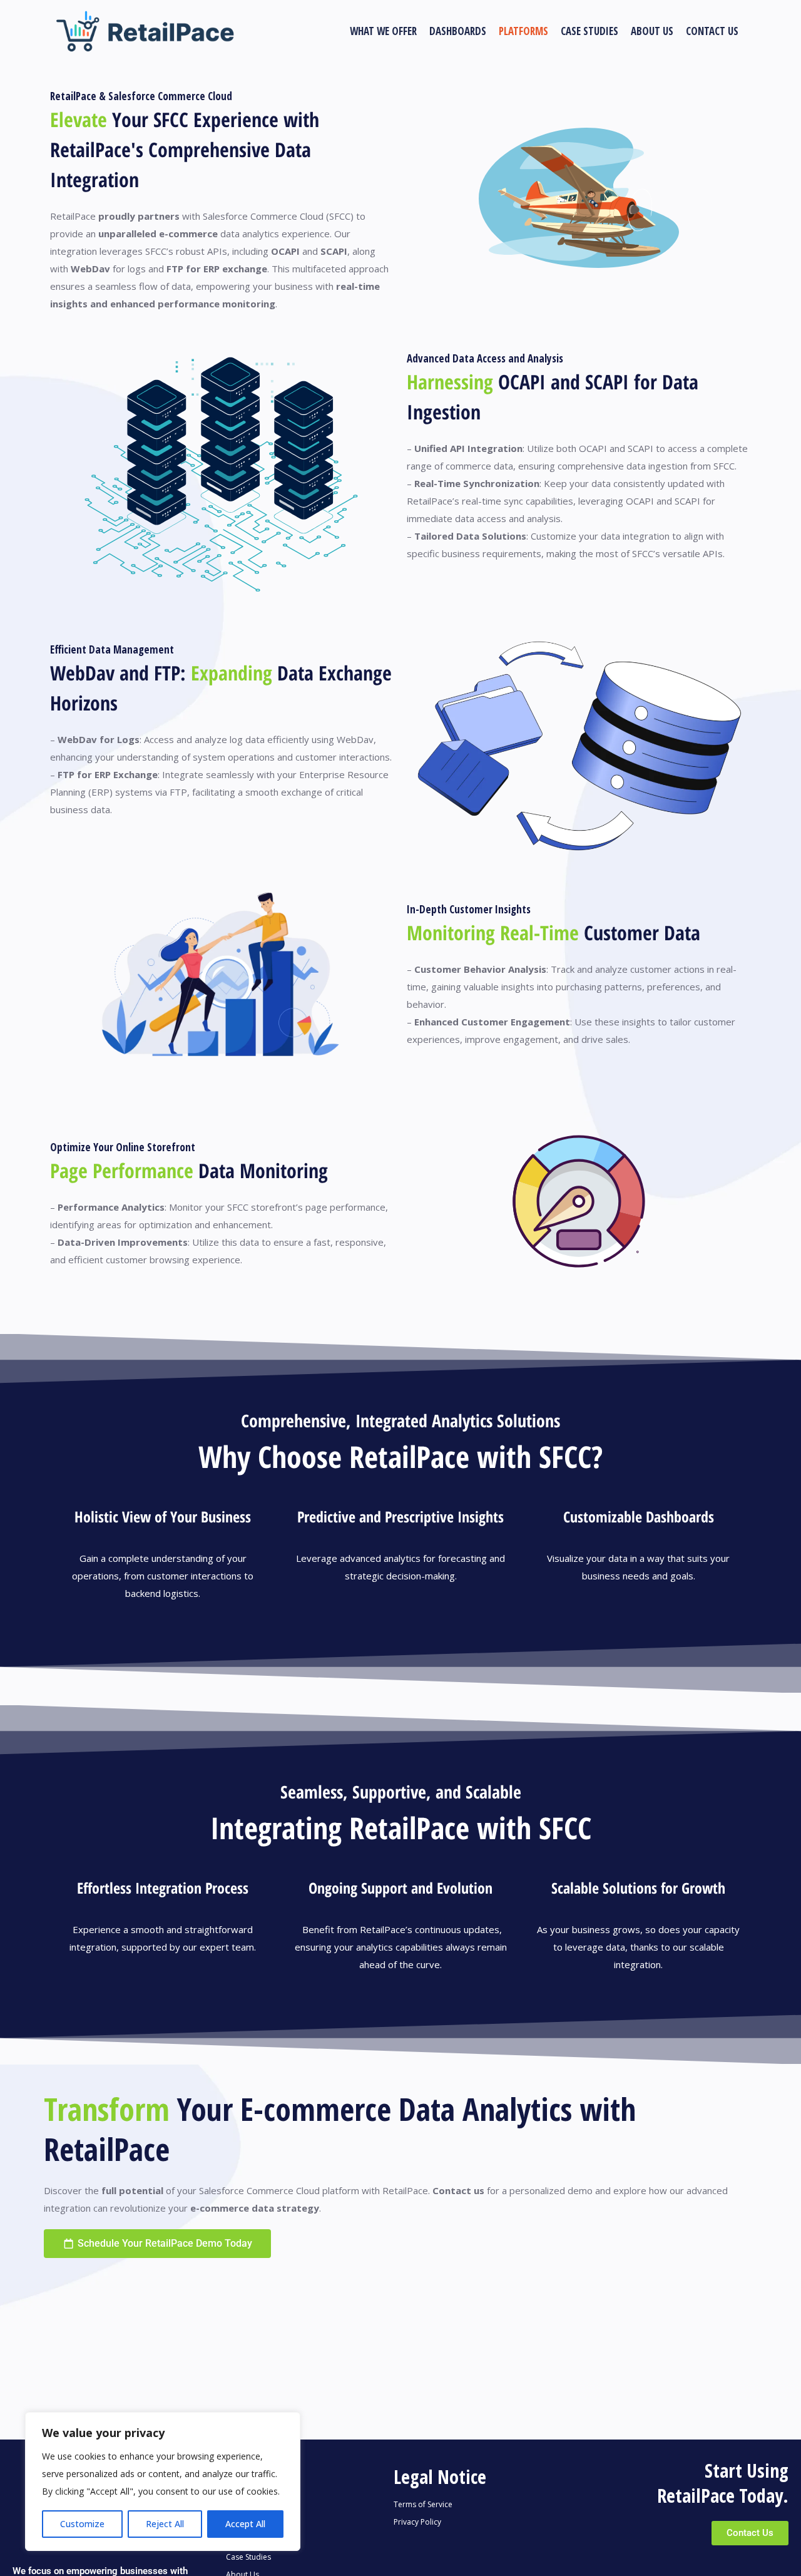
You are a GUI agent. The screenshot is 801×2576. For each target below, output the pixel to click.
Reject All (165, 2524)
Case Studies (248, 2557)
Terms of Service (423, 2504)
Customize (82, 2524)
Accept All (245, 2524)
